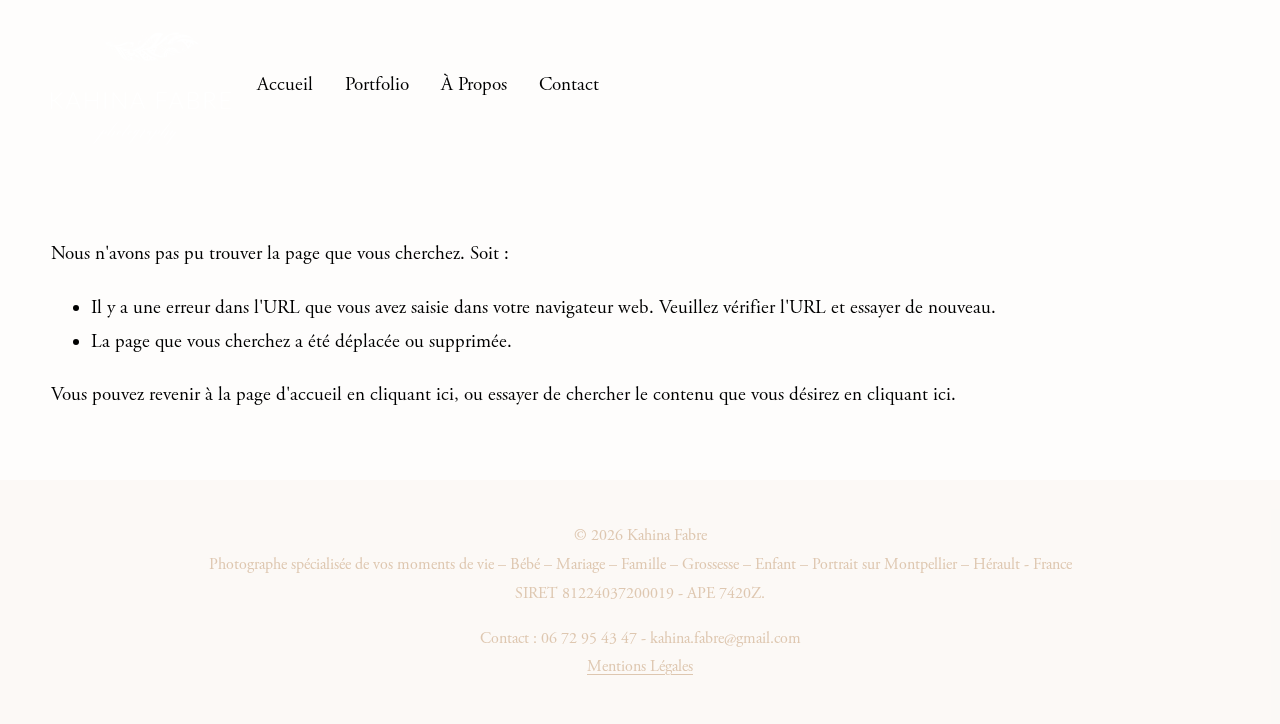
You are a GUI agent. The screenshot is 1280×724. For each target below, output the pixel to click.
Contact (569, 85)
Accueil (285, 85)
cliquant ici (412, 395)
